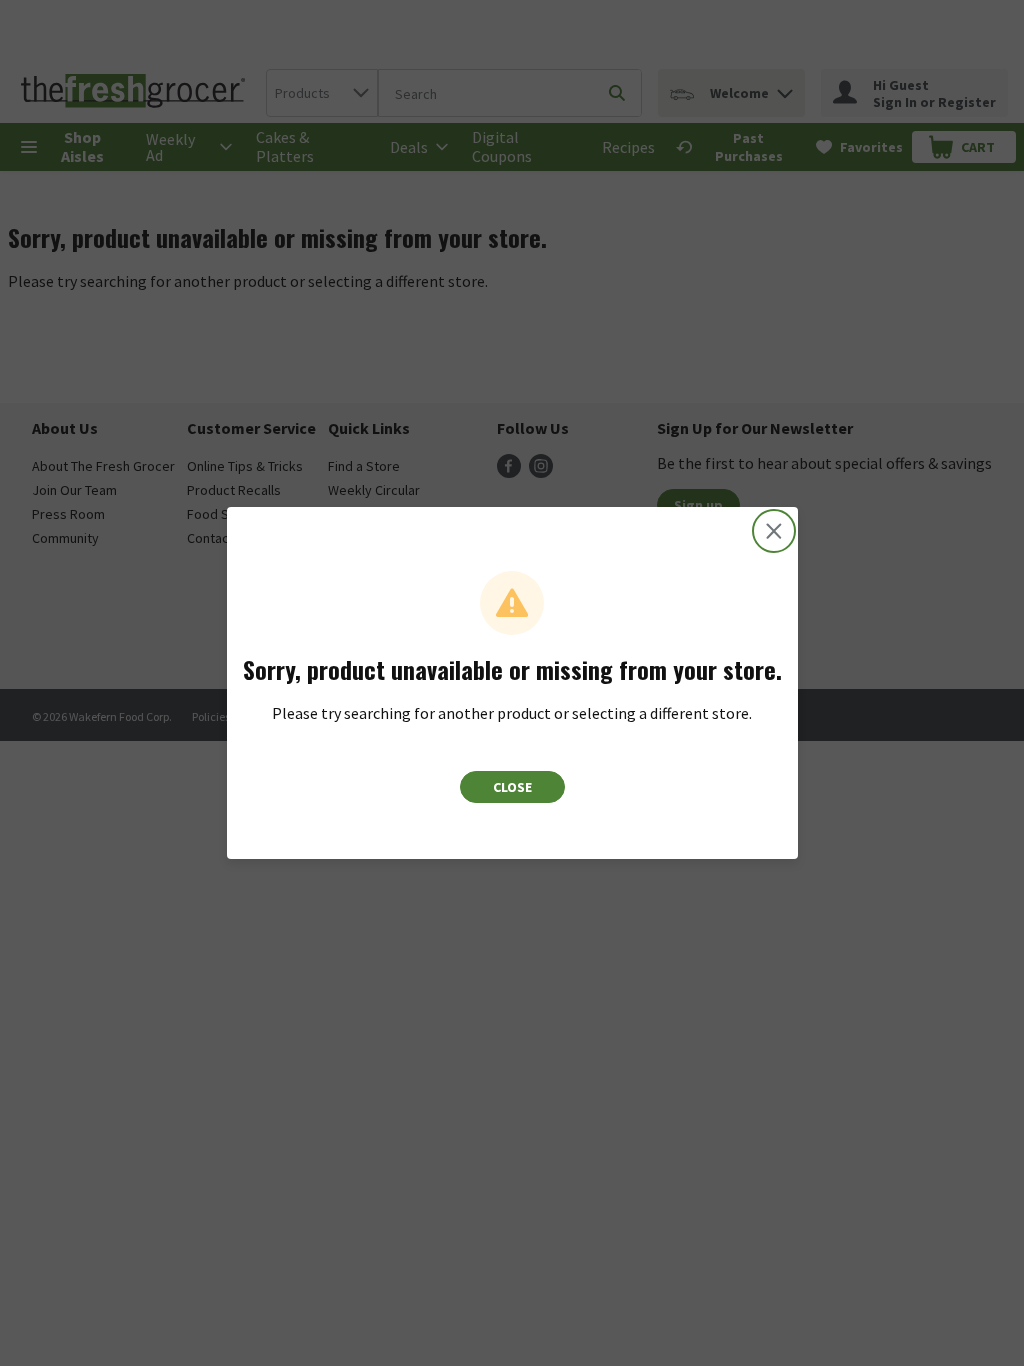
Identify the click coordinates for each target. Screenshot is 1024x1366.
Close (512, 787)
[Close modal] (774, 531)
